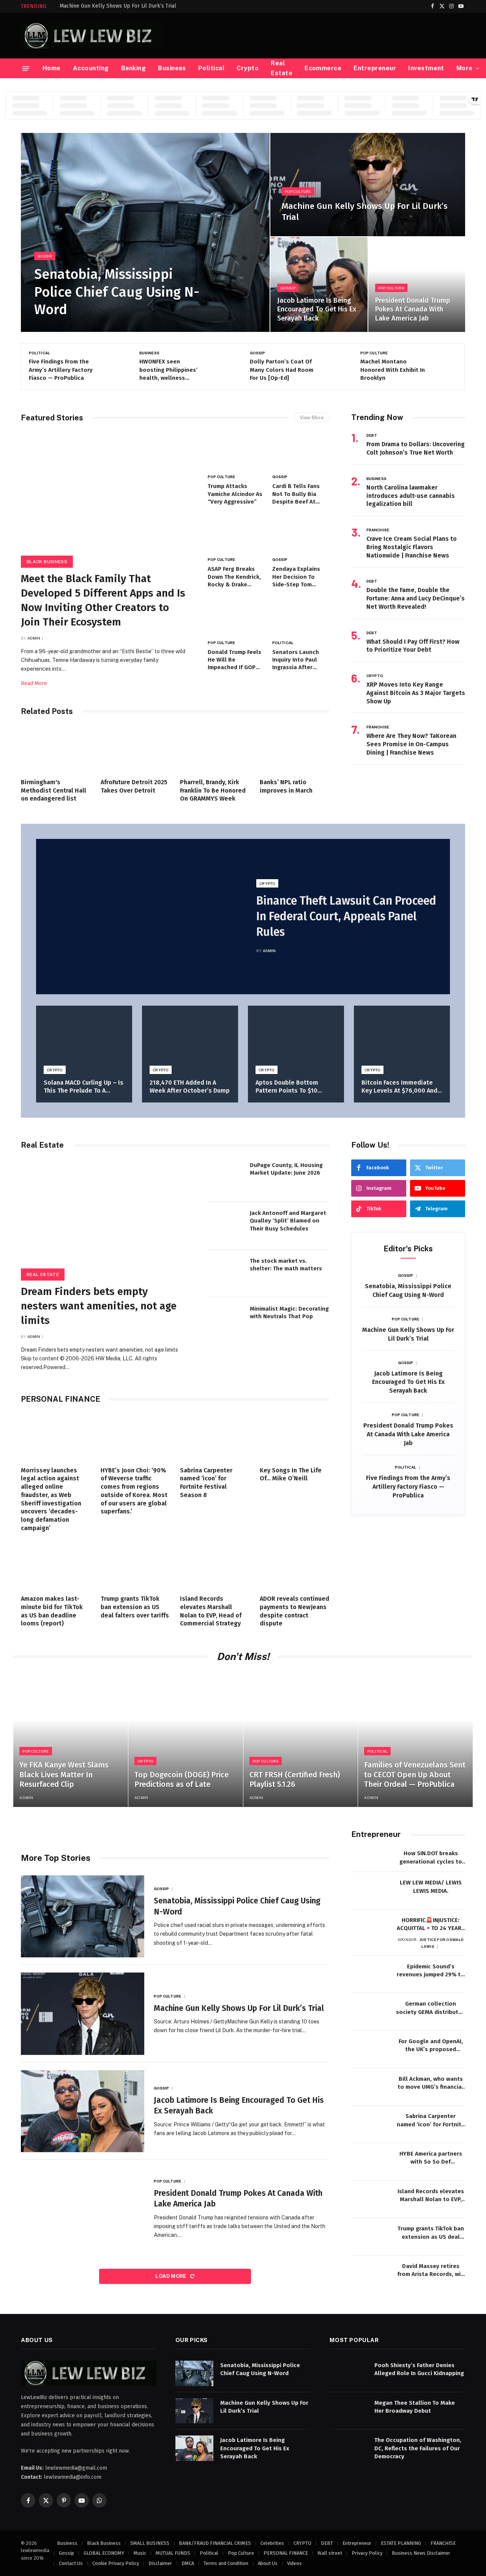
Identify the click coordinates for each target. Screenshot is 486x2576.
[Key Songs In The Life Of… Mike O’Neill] (295, 1437)
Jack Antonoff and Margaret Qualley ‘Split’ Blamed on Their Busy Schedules (288, 1221)
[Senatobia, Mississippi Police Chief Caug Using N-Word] (145, 232)
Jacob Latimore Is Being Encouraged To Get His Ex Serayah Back (317, 309)
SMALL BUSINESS (150, 2543)
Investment (426, 68)
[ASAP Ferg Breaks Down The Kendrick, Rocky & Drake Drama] (236, 534)
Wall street (330, 2553)
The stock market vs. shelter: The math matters (286, 1265)
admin (34, 638)
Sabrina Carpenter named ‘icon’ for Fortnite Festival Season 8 (206, 1483)
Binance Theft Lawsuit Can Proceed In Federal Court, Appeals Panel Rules (346, 916)
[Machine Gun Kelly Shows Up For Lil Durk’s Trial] (368, 185)
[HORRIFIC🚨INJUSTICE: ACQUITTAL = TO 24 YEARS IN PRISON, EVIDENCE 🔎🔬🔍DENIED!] (370, 1928)
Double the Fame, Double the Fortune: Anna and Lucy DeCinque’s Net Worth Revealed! (416, 598)
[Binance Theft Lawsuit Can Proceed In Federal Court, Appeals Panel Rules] (140, 917)
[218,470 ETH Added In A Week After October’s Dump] (190, 1038)
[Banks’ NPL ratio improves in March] (295, 749)
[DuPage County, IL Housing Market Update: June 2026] (226, 1178)
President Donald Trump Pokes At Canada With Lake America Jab (413, 309)
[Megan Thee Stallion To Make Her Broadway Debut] (349, 2411)
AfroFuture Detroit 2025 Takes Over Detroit (134, 786)
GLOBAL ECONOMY (104, 2553)
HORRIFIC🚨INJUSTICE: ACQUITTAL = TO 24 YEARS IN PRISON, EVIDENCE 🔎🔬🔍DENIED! (431, 1925)
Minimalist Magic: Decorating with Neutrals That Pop (289, 1312)
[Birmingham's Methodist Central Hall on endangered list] (56, 749)
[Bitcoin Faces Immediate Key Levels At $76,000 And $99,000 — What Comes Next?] (402, 1038)
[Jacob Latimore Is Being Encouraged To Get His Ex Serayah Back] (319, 285)
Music (140, 2553)
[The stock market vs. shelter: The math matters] (226, 1273)
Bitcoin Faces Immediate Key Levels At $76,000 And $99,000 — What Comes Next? (399, 1087)
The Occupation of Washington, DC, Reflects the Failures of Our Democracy (418, 2448)
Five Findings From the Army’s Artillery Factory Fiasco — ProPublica (61, 370)
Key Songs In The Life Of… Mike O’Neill (291, 1474)
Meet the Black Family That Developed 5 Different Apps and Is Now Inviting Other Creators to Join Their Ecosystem (103, 600)
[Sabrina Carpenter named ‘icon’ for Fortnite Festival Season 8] (215, 1437)
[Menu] (26, 68)
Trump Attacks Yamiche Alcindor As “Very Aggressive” (235, 494)
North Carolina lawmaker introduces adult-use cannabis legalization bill (411, 496)
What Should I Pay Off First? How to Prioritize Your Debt (413, 646)
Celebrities (272, 2543)
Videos (294, 2563)
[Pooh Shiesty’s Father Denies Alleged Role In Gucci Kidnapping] (349, 2373)
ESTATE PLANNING (401, 2543)
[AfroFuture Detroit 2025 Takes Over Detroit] (136, 749)
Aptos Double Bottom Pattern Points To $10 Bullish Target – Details (290, 1087)
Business (172, 68)
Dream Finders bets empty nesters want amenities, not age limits (99, 1306)
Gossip (45, 256)
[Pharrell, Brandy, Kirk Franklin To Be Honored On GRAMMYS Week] (215, 749)
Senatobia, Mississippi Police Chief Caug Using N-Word (117, 292)
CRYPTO (375, 676)
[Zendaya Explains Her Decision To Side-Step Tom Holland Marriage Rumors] (301, 534)
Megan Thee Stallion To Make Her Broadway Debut (415, 2406)
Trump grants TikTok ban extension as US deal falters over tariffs (135, 1607)
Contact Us (71, 2563)
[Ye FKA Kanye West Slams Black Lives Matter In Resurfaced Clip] (71, 1740)
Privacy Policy (367, 2553)
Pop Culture (298, 191)
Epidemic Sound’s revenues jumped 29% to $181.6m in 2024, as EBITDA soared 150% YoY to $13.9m (431, 1971)
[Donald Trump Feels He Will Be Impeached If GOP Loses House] (236, 617)
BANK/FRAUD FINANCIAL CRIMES (215, 2543)
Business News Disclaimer (421, 2553)
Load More (171, 2276)
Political (211, 68)
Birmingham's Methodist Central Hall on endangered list (54, 790)
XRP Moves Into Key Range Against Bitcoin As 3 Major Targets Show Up (416, 693)
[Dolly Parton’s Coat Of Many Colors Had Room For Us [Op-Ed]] (332, 366)
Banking (133, 68)
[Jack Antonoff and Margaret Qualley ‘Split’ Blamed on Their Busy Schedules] (226, 1226)
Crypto (248, 68)
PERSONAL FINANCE (286, 2553)
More (465, 68)
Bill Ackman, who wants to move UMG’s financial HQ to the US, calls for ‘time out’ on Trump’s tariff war (431, 2083)
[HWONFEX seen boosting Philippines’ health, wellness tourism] (221, 366)
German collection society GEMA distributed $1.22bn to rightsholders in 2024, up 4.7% (431, 2008)
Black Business (47, 562)
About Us (268, 2563)
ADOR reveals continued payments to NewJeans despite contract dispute (294, 1611)
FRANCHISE (378, 530)
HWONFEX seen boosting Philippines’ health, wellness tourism (168, 370)
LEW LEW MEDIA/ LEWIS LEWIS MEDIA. (431, 1887)
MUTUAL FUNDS (173, 2553)
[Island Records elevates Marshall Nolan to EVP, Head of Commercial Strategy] (215, 1565)
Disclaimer (160, 2563)
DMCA (188, 2563)
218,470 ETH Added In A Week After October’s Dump (190, 1087)
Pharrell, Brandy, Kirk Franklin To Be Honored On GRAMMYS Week (213, 790)
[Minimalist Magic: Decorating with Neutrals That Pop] (226, 1321)
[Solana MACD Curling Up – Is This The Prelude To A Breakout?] (84, 1038)
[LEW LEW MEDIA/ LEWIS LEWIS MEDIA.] (370, 1891)
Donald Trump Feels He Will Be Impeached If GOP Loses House (234, 660)
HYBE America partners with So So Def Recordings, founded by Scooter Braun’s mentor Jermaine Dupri (431, 2158)
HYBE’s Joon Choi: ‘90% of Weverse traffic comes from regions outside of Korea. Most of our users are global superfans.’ (134, 1491)
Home (52, 68)
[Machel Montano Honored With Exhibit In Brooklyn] (442, 366)
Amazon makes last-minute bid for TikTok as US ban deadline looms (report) (52, 1611)
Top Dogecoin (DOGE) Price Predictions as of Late (181, 1780)
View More (312, 418)
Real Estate (282, 68)
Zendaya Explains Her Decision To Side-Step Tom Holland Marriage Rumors (296, 577)
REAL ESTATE (43, 1275)
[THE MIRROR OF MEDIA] (92, 36)
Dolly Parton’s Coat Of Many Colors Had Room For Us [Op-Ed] (282, 370)
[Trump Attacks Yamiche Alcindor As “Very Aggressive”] (236, 451)
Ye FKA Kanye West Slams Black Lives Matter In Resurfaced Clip (64, 1774)
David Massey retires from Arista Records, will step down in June (431, 2271)
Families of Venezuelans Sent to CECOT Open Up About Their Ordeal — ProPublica (415, 1774)
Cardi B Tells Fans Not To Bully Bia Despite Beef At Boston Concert (296, 494)
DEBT (372, 435)
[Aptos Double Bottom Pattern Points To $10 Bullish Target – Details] (296, 1038)
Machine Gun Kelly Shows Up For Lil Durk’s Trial (118, 6)
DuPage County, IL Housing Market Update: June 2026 (286, 1169)
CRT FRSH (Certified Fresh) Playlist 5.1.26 (295, 1780)
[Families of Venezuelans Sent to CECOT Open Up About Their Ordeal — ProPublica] (415, 1740)
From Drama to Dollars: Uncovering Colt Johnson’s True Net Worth (416, 448)
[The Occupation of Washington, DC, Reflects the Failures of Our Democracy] (349, 2448)
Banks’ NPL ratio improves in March (286, 786)
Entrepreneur (375, 68)
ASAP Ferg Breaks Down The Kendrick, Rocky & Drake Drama (234, 577)
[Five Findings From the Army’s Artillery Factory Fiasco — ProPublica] (111, 366)
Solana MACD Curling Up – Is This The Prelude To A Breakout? (84, 1087)
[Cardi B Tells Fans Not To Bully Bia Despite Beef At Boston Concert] (301, 451)
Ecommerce (323, 68)
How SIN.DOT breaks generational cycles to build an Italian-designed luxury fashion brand (431, 1858)
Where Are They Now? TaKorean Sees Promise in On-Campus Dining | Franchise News (411, 744)
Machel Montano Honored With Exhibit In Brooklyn (393, 370)
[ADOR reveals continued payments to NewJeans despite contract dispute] (295, 1565)
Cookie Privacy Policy (116, 2563)
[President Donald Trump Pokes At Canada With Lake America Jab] (417, 285)
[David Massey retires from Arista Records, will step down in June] (370, 2274)
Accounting (91, 68)
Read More (34, 683)
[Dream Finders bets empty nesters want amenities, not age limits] (107, 1217)
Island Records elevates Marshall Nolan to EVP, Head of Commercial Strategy (211, 1611)
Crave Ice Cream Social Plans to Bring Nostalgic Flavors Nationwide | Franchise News (412, 547)
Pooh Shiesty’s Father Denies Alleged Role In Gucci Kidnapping (419, 2369)
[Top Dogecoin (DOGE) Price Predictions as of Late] (186, 1740)
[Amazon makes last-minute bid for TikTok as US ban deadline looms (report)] (56, 1565)
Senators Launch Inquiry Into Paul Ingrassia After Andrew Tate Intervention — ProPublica (296, 660)
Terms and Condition (226, 2563)
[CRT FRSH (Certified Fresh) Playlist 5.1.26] (301, 1740)
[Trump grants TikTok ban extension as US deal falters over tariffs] (136, 1565)
